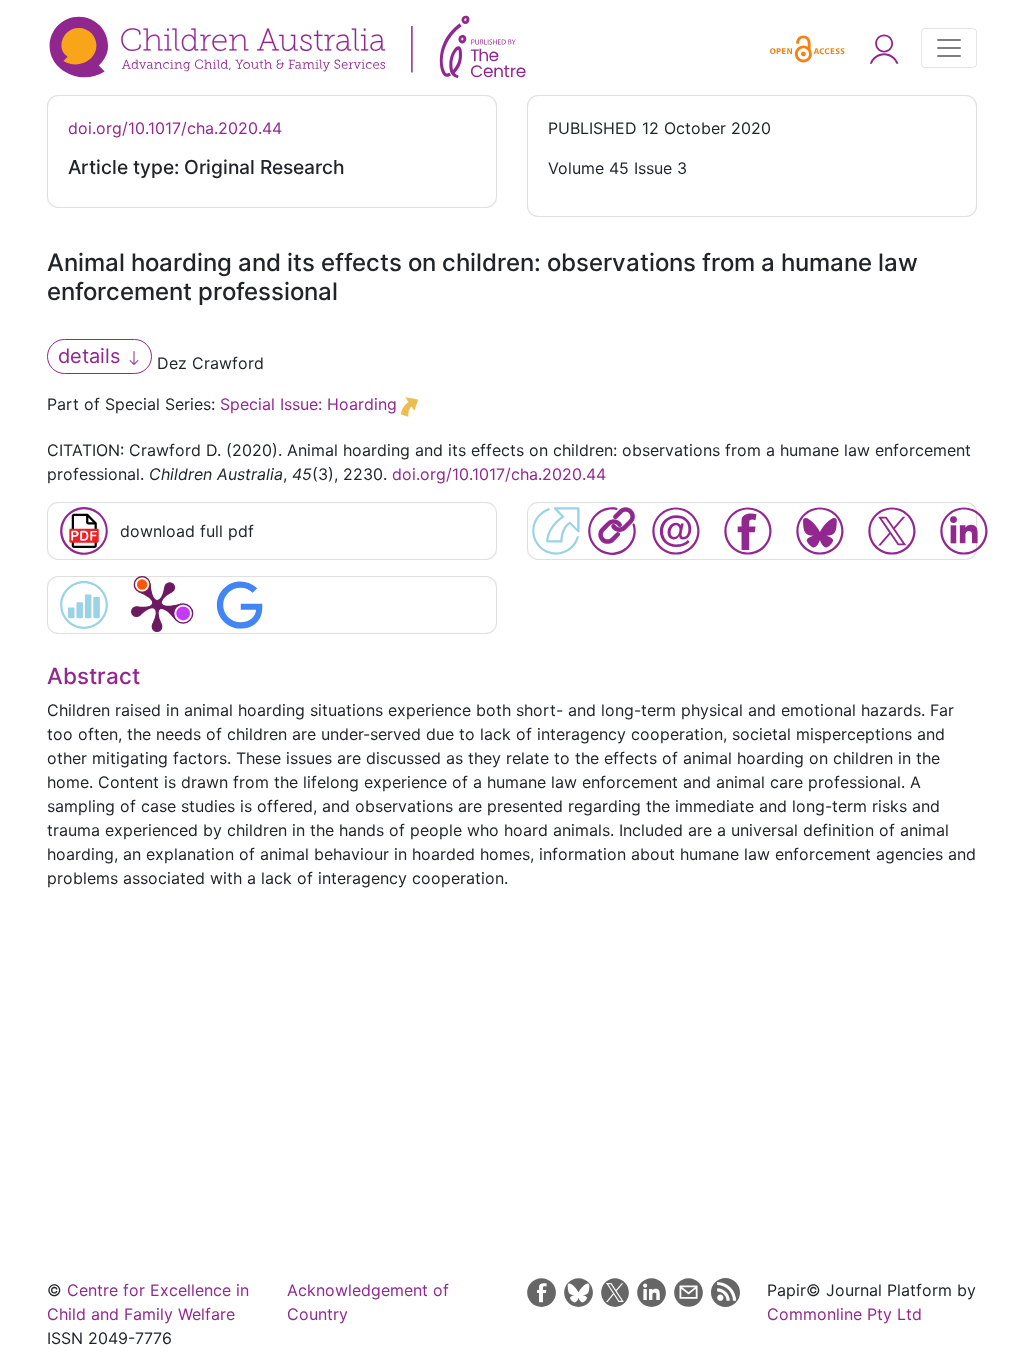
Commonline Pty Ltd (844, 1314)
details (92, 356)
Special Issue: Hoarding (308, 404)
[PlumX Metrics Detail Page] (157, 605)
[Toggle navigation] (949, 48)
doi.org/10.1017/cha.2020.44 (175, 128)
